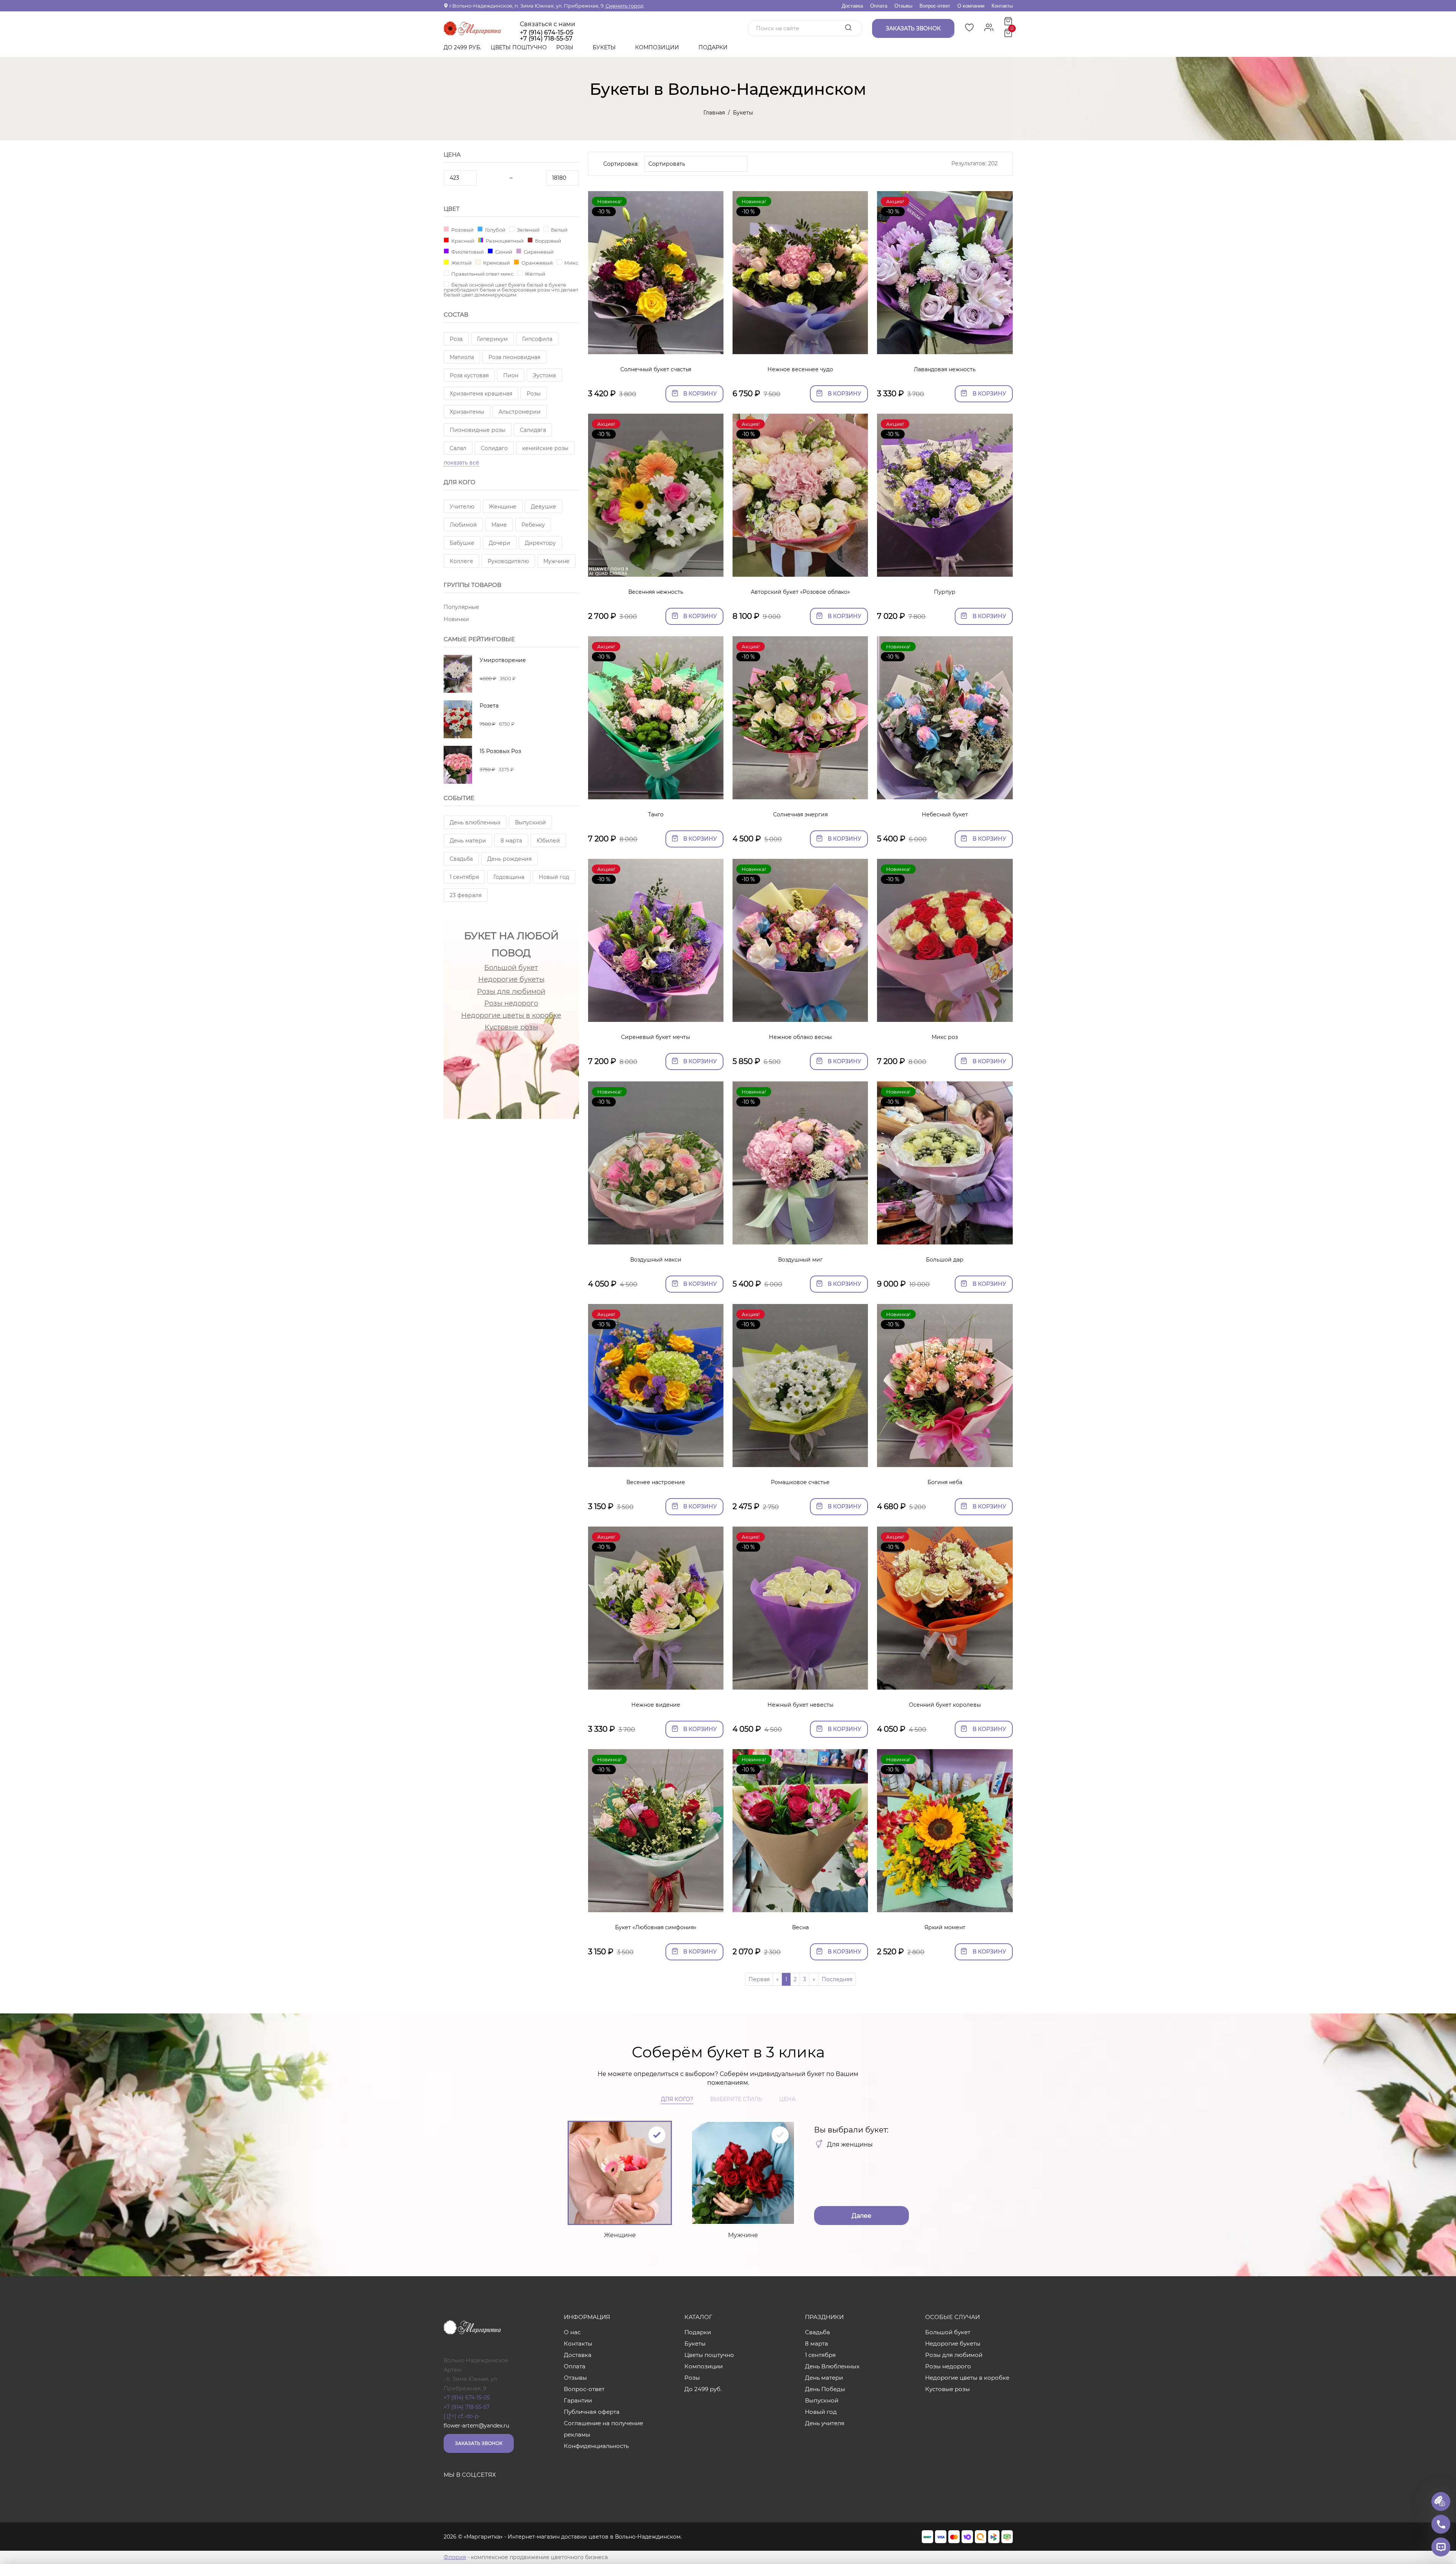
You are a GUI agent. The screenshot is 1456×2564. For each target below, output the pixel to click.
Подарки (714, 47)
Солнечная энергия (800, 814)
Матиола (462, 357)
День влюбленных (475, 822)
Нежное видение (656, 1705)
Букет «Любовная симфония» (656, 1927)
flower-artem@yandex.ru (476, 2426)
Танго (656, 814)
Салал (458, 448)
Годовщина (509, 877)
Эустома (544, 375)
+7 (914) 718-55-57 (467, 2407)
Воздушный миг (800, 1260)
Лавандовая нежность (945, 369)
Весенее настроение (656, 1482)
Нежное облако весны (800, 1037)
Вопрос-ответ (935, 6)
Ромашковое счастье (800, 1482)
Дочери (500, 543)
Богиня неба (945, 1482)
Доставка (852, 6)
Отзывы (903, 6)
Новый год (554, 877)
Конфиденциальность (596, 2446)
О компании (971, 6)
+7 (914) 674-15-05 (547, 33)
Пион (511, 375)
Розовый (462, 230)
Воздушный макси (656, 1260)
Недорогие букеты (511, 979)
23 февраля (466, 895)
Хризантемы (467, 412)
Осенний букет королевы (945, 1705)
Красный (462, 241)
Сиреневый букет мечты (656, 1037)
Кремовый (496, 263)
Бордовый (548, 241)
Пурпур (945, 592)
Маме (499, 525)
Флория (455, 2557)
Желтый (461, 263)
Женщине (503, 507)
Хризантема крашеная (481, 394)
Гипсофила (537, 339)
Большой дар (945, 1260)
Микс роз (945, 1037)
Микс (571, 263)
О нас (572, 2332)
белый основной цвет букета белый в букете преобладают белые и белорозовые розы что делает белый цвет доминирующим (511, 290)
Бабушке (462, 543)
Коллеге (461, 561)
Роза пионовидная (514, 357)
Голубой (495, 230)
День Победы (825, 2389)
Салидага (533, 430)
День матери (468, 841)
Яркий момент (945, 1927)
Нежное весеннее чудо (800, 369)
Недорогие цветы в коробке (511, 1015)
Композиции (658, 47)
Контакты (1002, 6)
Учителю (462, 507)
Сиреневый (538, 252)
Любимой (463, 525)
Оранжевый (537, 263)
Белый (559, 230)
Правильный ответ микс (482, 274)
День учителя (825, 2423)
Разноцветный (504, 241)
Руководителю (508, 561)
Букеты (605, 47)
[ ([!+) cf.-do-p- (462, 2416)
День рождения (509, 859)
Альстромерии (520, 412)
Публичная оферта (592, 2412)
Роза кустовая (469, 375)
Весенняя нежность (656, 592)
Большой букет (511, 968)
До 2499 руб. (462, 47)
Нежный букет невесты (800, 1705)
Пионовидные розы (478, 430)
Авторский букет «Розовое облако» (800, 592)
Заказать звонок (479, 2443)
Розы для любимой (511, 992)
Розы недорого (511, 1003)
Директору (540, 543)
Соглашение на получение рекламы (603, 2429)
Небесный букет (945, 814)
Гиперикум (492, 339)
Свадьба (461, 859)
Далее (861, 2216)
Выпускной (530, 822)
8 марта (511, 841)
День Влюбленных (832, 2366)
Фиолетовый (467, 252)
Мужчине (556, 561)
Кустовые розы (511, 1027)
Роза (456, 339)
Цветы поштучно (519, 47)
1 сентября (464, 877)
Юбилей (548, 841)
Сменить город (624, 6)
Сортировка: (621, 164)
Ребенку (533, 525)
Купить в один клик (656, 344)
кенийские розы (545, 448)
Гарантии (578, 2400)
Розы (566, 47)
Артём (453, 2370)
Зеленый (528, 230)
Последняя (837, 1979)
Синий (503, 252)
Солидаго (494, 448)
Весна (800, 1927)
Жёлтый (534, 274)
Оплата (879, 6)
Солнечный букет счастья (656, 369)
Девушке (544, 507)
